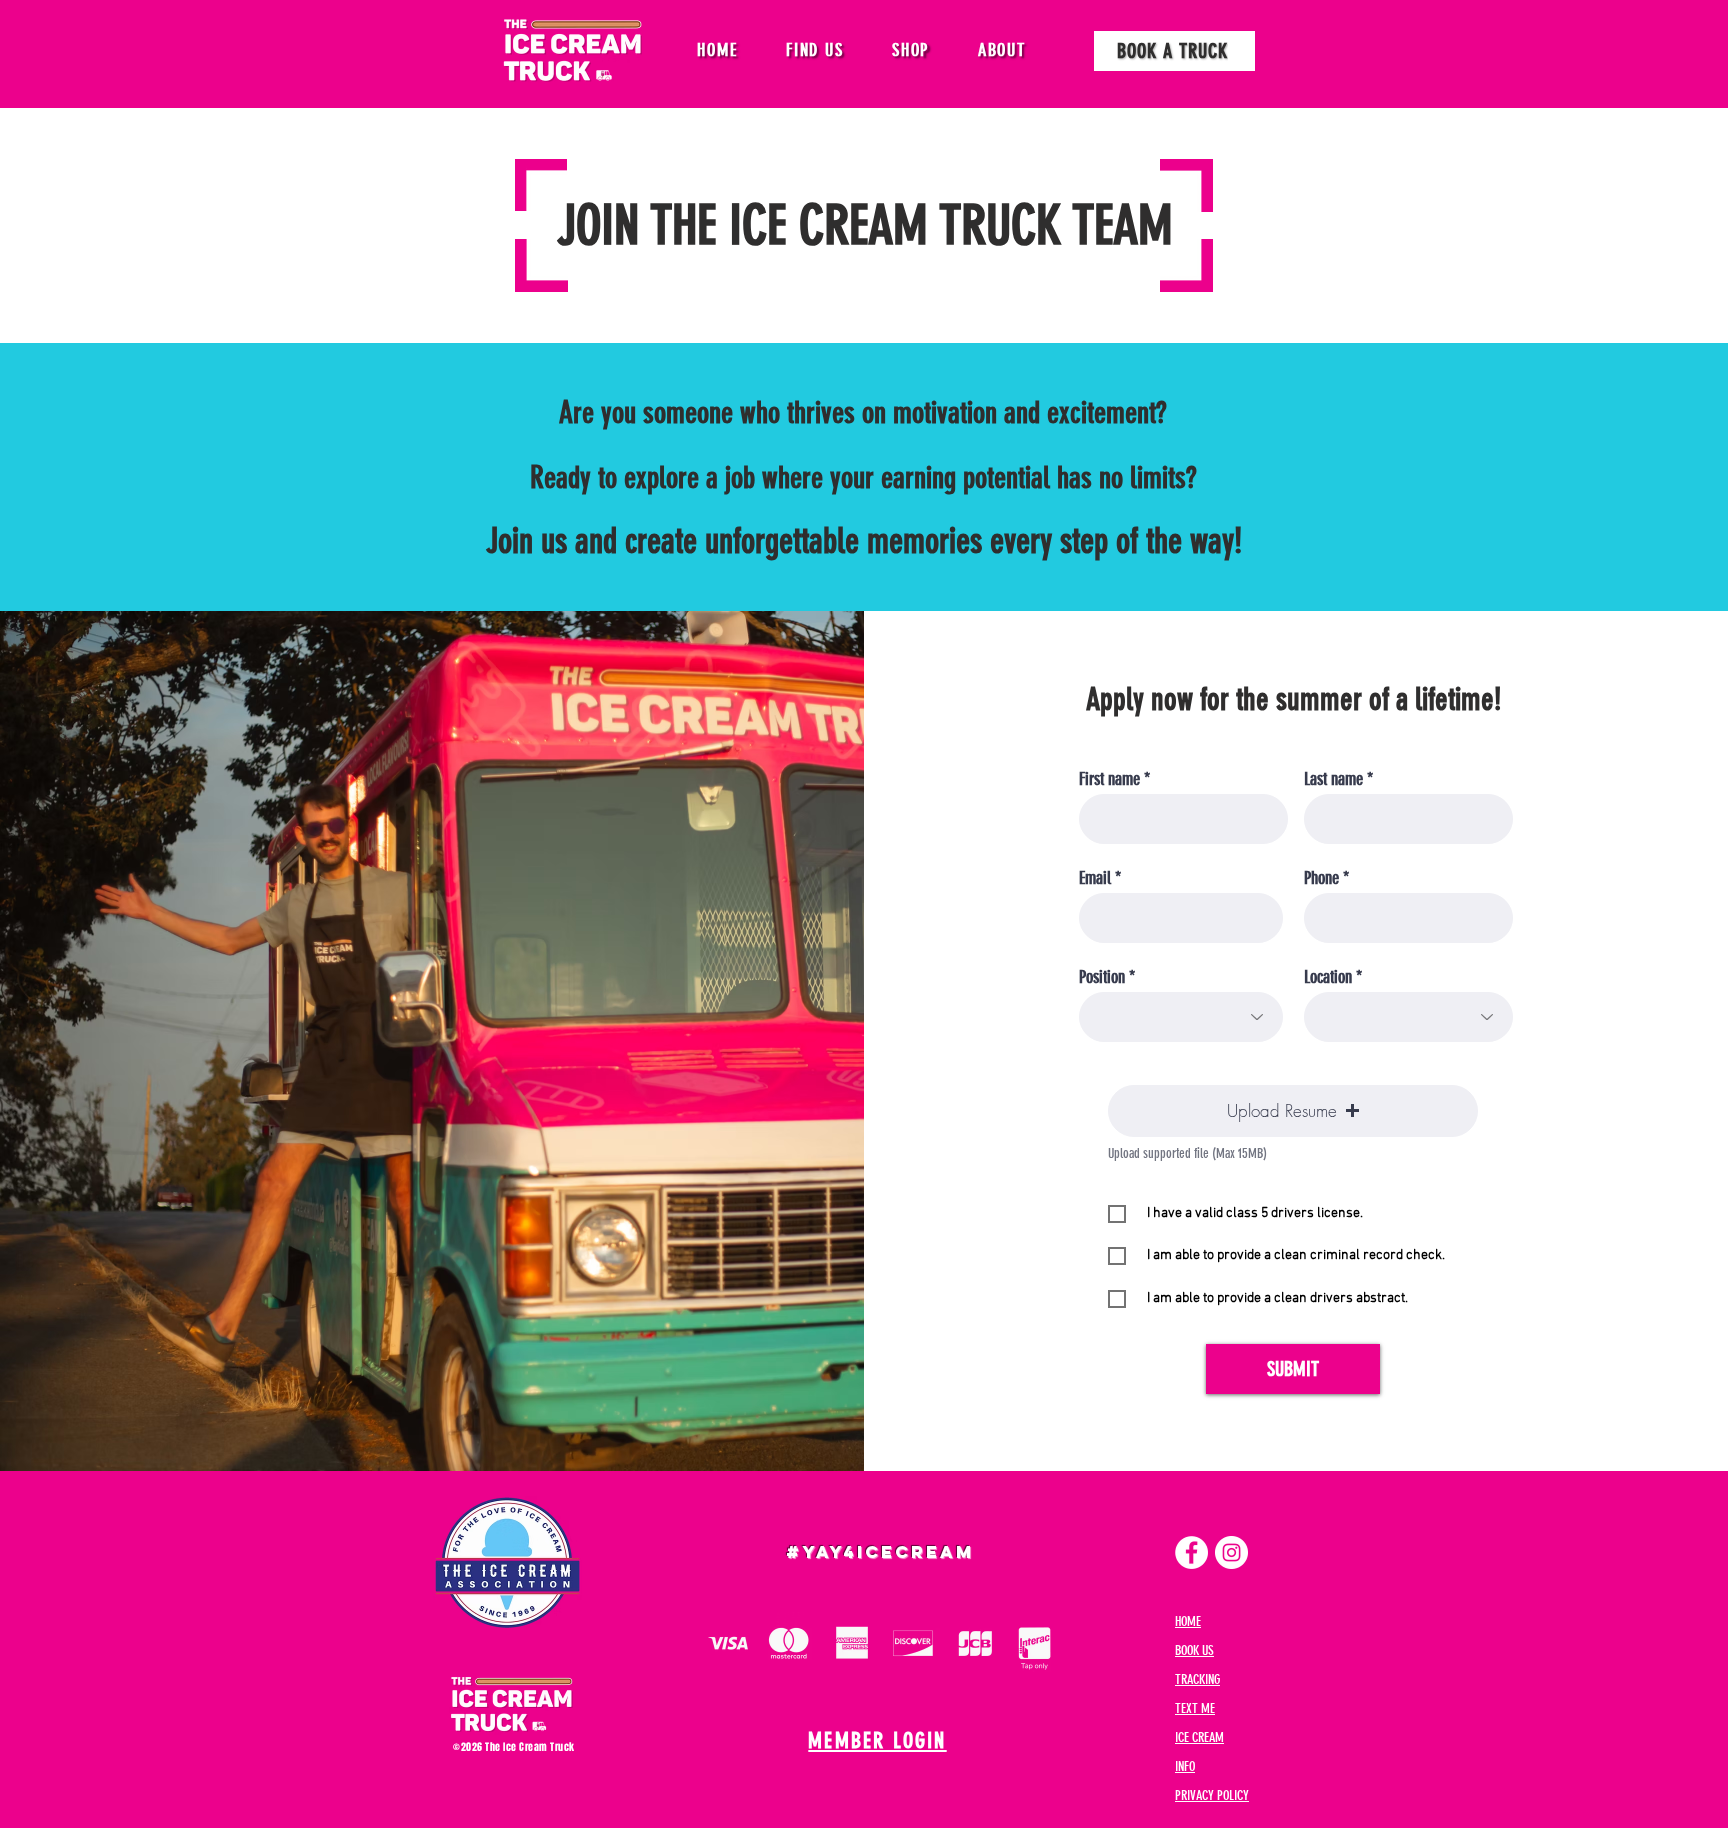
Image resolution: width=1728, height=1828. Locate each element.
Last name (1333, 779)
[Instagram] (1231, 1552)
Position (1102, 977)
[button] (815, 50)
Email (1095, 878)
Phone (1321, 878)
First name (1109, 779)
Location (1328, 977)
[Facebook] (1191, 1552)
